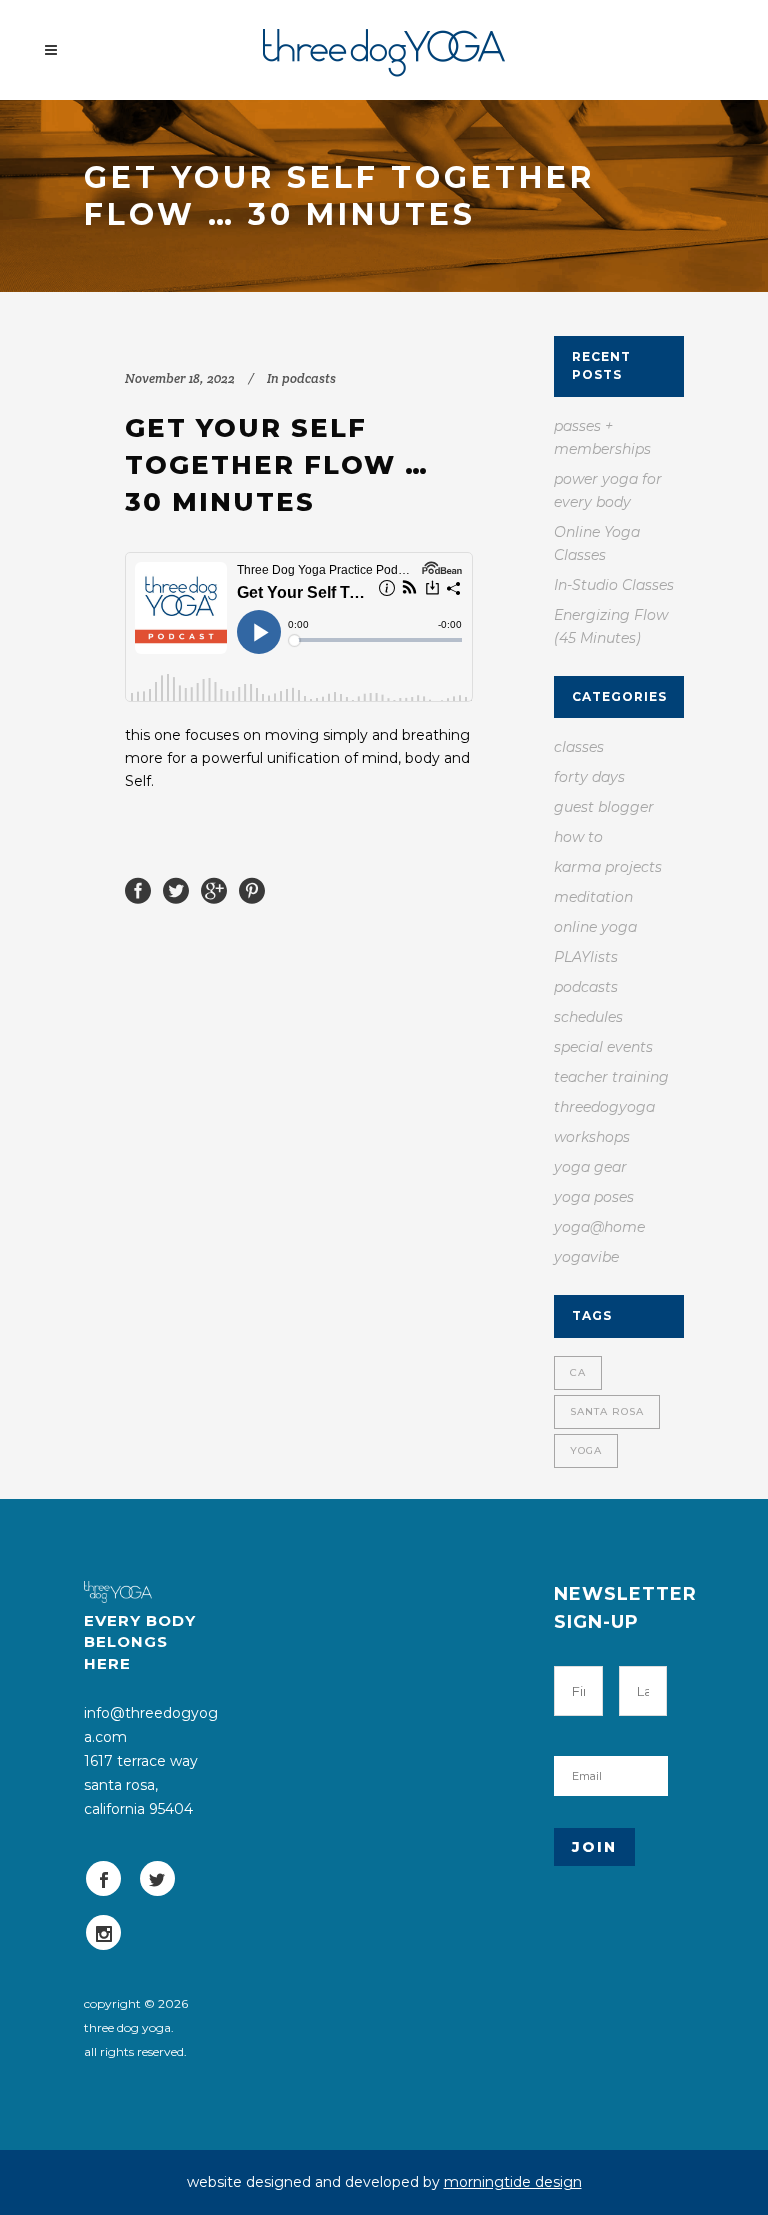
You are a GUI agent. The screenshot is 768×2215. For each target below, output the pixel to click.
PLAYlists (586, 957)
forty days (589, 777)
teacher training (611, 1077)
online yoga (595, 927)
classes (579, 747)
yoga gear (590, 1167)
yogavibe (586, 1257)
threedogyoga (604, 1107)
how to (578, 837)
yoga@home (599, 1227)
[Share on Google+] (214, 889)
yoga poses (594, 1197)
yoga (586, 1450)
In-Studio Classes (614, 585)
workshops (592, 1137)
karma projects (608, 867)
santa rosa (607, 1411)
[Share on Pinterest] (252, 889)
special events (603, 1047)
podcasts (309, 378)
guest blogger (604, 807)
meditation (593, 897)
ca (578, 1372)
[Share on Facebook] (138, 889)
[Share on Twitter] (176, 889)
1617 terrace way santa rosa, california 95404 (141, 1785)
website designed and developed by (384, 2182)
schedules (588, 1017)
